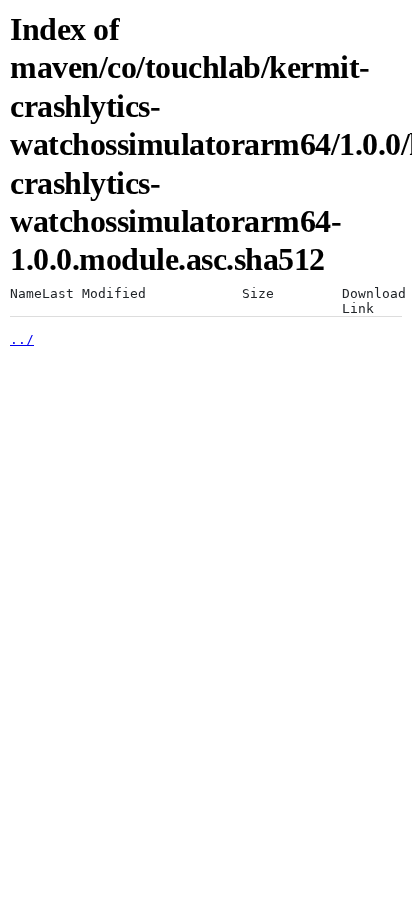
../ (22, 339)
